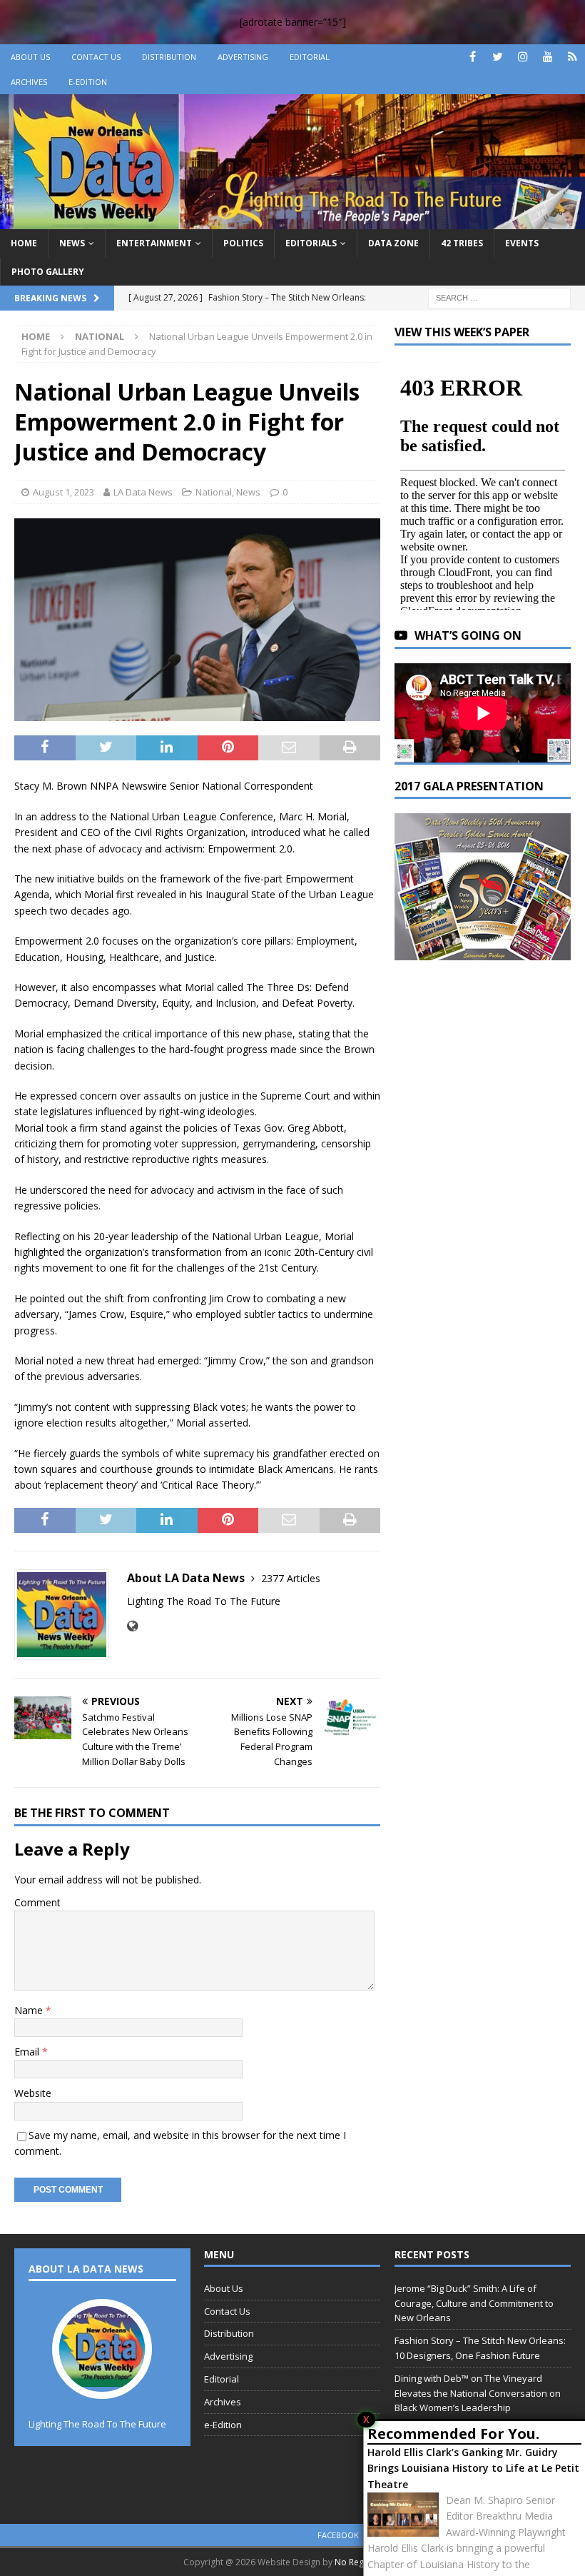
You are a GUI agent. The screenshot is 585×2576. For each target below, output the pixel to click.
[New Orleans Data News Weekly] (292, 221)
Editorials (311, 243)
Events (522, 243)
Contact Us (96, 57)
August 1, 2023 (63, 492)
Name (30, 2010)
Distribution (169, 57)
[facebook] (473, 57)
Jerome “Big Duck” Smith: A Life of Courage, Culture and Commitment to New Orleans (474, 2303)
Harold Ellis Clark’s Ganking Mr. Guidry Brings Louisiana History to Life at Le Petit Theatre (473, 2468)
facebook (338, 2535)
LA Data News (143, 492)
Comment (37, 1902)
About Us (30, 57)
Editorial (310, 57)
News (72, 243)
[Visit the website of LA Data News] (132, 1626)
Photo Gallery (48, 272)
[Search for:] (499, 297)
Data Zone (393, 243)
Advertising (243, 57)
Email (28, 2052)
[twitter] (498, 57)
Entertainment (154, 243)
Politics (243, 243)
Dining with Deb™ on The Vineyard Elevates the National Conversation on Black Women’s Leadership (478, 2393)
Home (24, 243)
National (214, 492)
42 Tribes (462, 243)
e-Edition (88, 82)
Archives (29, 82)
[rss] (573, 57)
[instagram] (523, 57)
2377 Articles (291, 1578)
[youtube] (548, 57)
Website (33, 2093)
